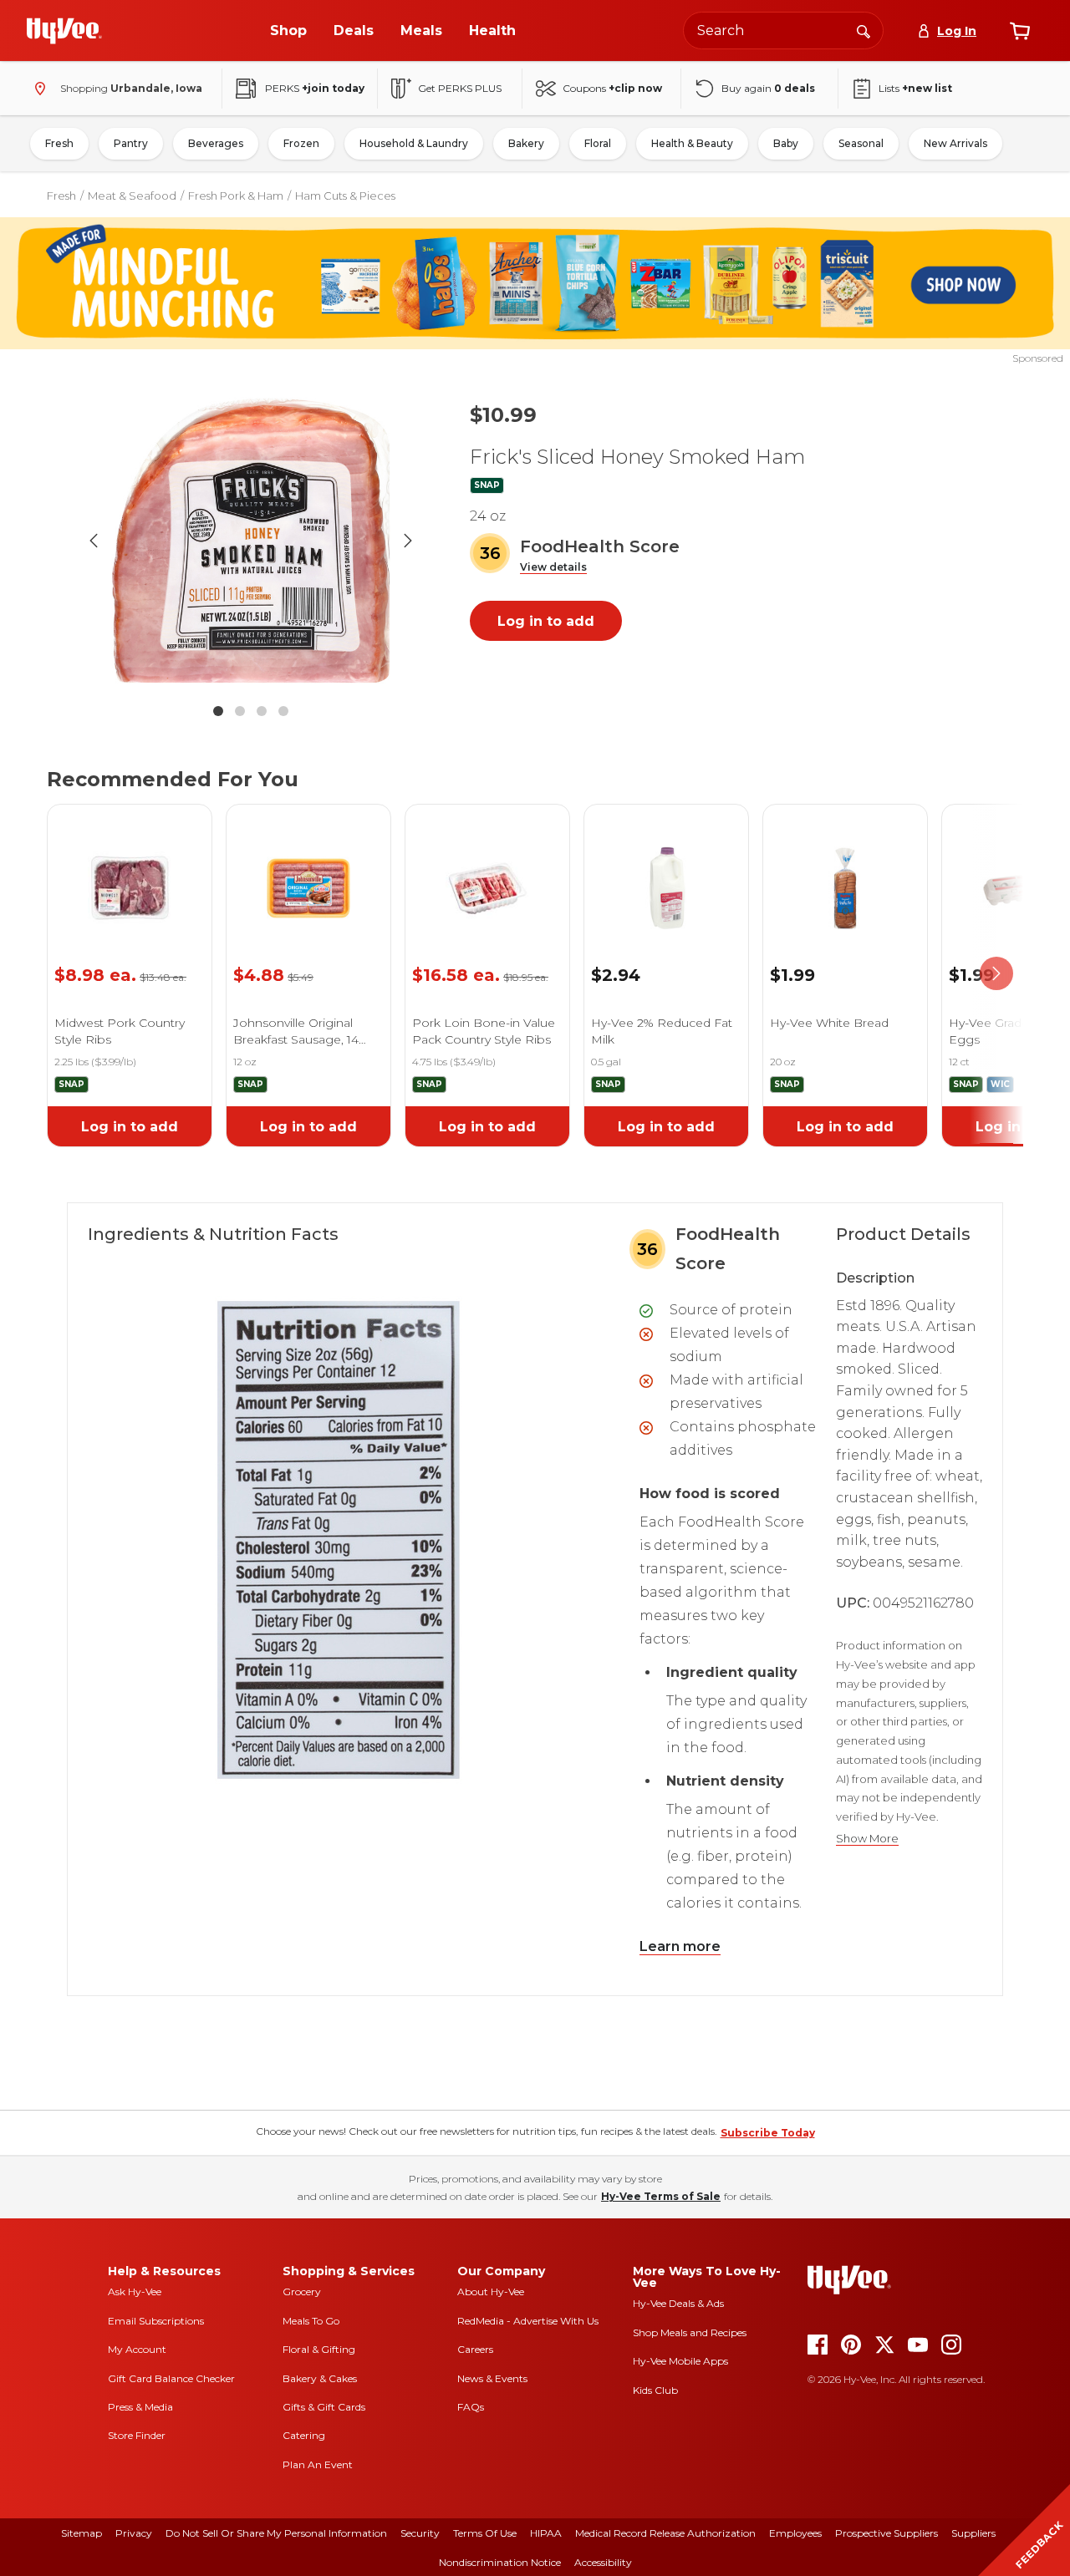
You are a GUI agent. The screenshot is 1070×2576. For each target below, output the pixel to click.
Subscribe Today (768, 2133)
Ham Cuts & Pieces (345, 196)
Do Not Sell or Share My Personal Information (276, 2533)
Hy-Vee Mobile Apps (680, 2361)
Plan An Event (318, 2464)
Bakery (526, 143)
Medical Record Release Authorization (665, 2533)
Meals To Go (311, 2321)
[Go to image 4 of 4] (283, 711)
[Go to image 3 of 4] (262, 711)
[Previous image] (94, 541)
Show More (867, 1839)
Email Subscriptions (156, 2321)
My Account (137, 2349)
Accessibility (603, 2562)
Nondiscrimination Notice (500, 2562)
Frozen (301, 143)
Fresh (59, 143)
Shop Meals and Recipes (690, 2332)
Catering (304, 2435)
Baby (786, 143)
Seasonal (861, 143)
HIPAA (546, 2533)
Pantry (131, 143)
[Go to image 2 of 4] (240, 711)
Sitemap (82, 2533)
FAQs (471, 2407)
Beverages (216, 143)
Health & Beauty (692, 143)
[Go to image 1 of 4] (218, 711)
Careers (475, 2349)
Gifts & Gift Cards (324, 2407)
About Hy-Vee (491, 2291)
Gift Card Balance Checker (171, 2378)
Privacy (134, 2533)
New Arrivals (955, 143)
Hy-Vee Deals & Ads (678, 2303)
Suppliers (973, 2533)
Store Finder (137, 2435)
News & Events (492, 2378)
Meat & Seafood (132, 196)
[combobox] (783, 30)
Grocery (302, 2291)
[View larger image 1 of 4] (251, 541)
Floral (598, 143)
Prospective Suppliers (887, 2533)
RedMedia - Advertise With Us (528, 2321)
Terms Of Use (485, 2533)
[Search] (864, 30)
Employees (795, 2533)
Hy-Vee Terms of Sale (661, 2196)
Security (420, 2533)
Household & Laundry (414, 143)
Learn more (680, 1946)
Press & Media (140, 2407)
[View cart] (1020, 31)
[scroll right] (996, 974)
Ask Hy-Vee (135, 2291)
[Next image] (408, 541)
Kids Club (655, 2390)
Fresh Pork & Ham (236, 196)
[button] (553, 568)
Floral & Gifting (319, 2349)
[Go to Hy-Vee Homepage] (64, 31)
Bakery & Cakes (320, 2378)
